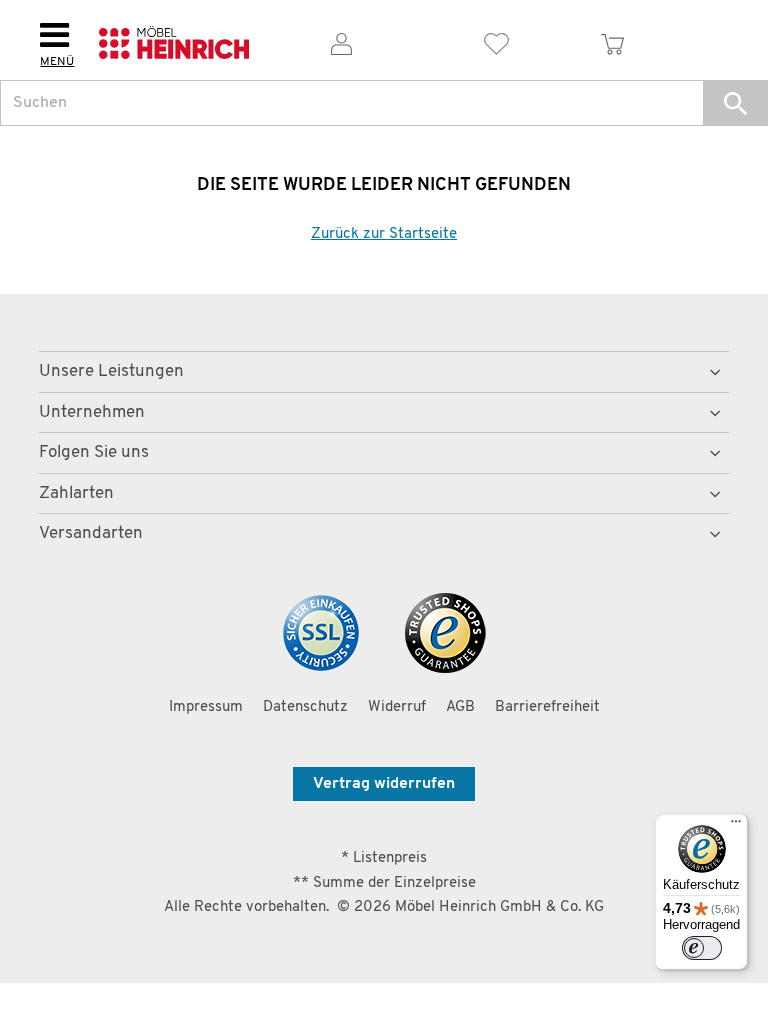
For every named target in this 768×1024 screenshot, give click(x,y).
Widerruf (397, 707)
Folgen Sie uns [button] (94, 452)
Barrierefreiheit (547, 707)
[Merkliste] (496, 40)
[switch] (702, 948)
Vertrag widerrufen (384, 784)
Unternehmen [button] (92, 412)
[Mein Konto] (341, 40)
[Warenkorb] (613, 40)
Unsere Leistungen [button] (111, 371)
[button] (735, 103)
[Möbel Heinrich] (174, 40)
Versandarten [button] (91, 533)
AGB (460, 707)
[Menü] (736, 826)
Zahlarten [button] (76, 493)
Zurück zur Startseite (384, 234)
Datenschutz (305, 707)
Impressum (206, 707)
